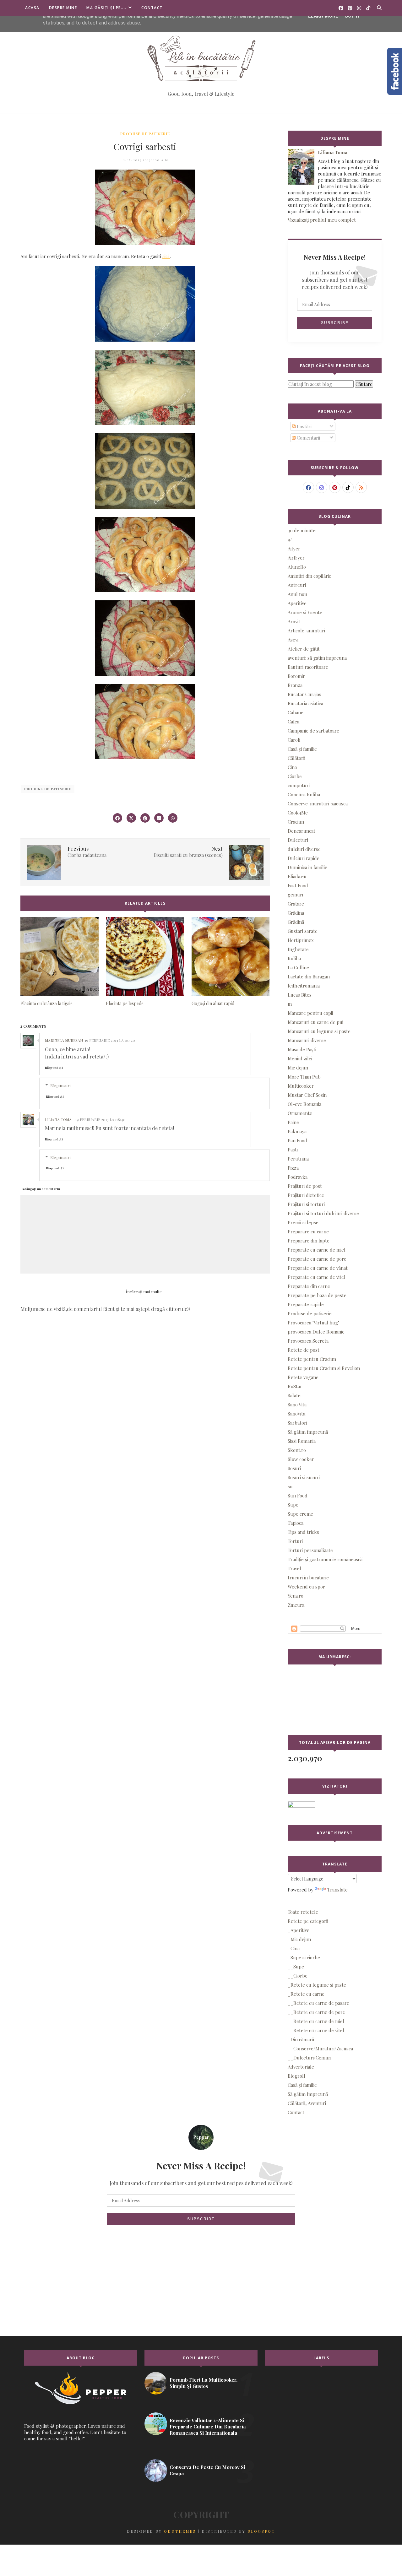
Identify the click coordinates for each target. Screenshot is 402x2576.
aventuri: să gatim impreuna (317, 658)
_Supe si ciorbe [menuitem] (304, 1957)
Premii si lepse (303, 1222)
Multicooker (301, 1086)
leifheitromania (304, 986)
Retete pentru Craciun (312, 1359)
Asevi (293, 640)
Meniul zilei (300, 1058)
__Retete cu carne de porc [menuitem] (316, 2012)
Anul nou (297, 594)
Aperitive (297, 603)
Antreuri (297, 585)
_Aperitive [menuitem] (299, 1930)
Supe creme (300, 1514)
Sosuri (294, 1468)
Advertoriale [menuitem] (301, 2067)
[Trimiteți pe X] (131, 818)
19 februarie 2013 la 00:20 (110, 1040)
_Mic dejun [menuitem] (299, 1939)
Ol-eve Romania (304, 1104)
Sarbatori (297, 1423)
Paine (293, 1122)
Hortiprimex (301, 940)
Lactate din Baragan (309, 977)
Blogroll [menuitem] (296, 2076)
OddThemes (180, 2531)
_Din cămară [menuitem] (301, 2039)
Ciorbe (295, 776)
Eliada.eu (297, 876)
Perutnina (298, 1159)
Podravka (298, 1177)
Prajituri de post (305, 1186)
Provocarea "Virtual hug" (313, 1323)
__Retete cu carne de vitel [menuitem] (316, 2030)
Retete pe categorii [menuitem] (308, 1921)
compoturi (299, 785)
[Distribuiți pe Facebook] (117, 818)
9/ (290, 539)
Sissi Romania (302, 1441)
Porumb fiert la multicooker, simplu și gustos (204, 2383)
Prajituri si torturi (306, 1204)
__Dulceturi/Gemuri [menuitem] (310, 2058)
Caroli (294, 740)
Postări (304, 426)
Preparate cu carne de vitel (317, 1277)
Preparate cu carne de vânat (318, 1268)
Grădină (296, 922)
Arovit (294, 621)
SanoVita (296, 1414)
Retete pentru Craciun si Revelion (324, 1368)
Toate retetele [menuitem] (303, 1912)
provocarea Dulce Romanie (316, 1332)
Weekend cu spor (306, 1587)
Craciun (296, 822)
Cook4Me (298, 813)
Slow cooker (301, 1459)
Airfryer (296, 558)
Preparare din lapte (309, 1241)
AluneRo (297, 567)
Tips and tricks (303, 1532)
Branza (295, 685)
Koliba (294, 958)
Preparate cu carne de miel (317, 1250)
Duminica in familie (307, 867)
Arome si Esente (305, 612)
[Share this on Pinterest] (145, 818)
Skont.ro (297, 1450)
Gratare (296, 904)
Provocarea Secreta (308, 1341)
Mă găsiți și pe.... (106, 8)
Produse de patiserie (145, 134)
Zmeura (296, 1605)
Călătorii (296, 758)
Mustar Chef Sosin (307, 1095)
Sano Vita (297, 1404)
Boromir (296, 676)
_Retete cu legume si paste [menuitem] (317, 1985)
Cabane (296, 712)
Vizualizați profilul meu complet (322, 220)
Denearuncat (301, 831)
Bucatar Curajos (304, 694)
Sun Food (298, 1496)
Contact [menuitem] (296, 2112)
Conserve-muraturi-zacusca (318, 804)
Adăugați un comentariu (41, 1189)
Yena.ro (296, 1596)
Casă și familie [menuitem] (302, 2085)
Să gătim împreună (308, 1432)
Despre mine (63, 8)
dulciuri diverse (304, 849)
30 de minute (302, 530)
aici (166, 256)
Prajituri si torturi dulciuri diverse (323, 1213)
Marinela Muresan (64, 1040)
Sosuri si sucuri (304, 1477)
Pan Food (297, 1140)
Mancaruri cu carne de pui (315, 1022)
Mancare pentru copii (310, 1013)
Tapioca (296, 1523)
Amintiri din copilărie (310, 576)
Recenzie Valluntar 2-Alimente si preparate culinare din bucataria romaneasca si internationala (208, 2427)
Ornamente (300, 1113)
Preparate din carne (309, 1286)
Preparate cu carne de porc (317, 1259)
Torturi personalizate (310, 1550)
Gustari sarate (303, 931)
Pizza (293, 1168)
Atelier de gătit (304, 649)
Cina (292, 767)
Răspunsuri (60, 1085)
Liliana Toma (58, 1119)
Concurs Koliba (304, 794)
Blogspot (261, 2531)
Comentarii (308, 438)
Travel (294, 1568)
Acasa (32, 8)
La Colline (298, 967)
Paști (293, 1150)
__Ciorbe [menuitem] (298, 1976)
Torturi (295, 1541)
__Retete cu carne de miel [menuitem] (316, 2021)
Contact (152, 8)
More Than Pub (304, 1077)
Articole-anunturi (306, 630)
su (290, 1486)
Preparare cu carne (308, 1231)
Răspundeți (54, 1068)
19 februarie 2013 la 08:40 (100, 1119)
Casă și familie (302, 749)
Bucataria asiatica (305, 703)
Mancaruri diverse (307, 1040)
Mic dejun (298, 1068)
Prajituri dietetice (306, 1195)
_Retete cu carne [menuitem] (306, 1994)
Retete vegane (303, 1377)
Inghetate (298, 949)
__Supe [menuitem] (296, 1967)
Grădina (296, 913)
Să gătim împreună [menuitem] (308, 2094)
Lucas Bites (300, 995)
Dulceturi (298, 840)
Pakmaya (297, 1131)
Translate (337, 1890)
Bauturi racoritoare (308, 667)
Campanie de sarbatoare (313, 731)
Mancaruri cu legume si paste (319, 1031)
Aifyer (294, 549)
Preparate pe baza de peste (317, 1295)
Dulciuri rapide (304, 858)
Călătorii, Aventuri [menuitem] (307, 2103)
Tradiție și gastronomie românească (325, 1559)
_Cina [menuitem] (294, 1948)
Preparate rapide (306, 1304)
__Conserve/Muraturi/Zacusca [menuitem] (320, 2048)
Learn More (323, 16)
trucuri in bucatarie (308, 1578)
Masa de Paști (302, 1049)
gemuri (295, 895)
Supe (293, 1505)
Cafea (293, 722)
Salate (294, 1395)
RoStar (295, 1386)
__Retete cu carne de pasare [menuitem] (318, 2003)
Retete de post (304, 1350)
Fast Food (298, 885)
